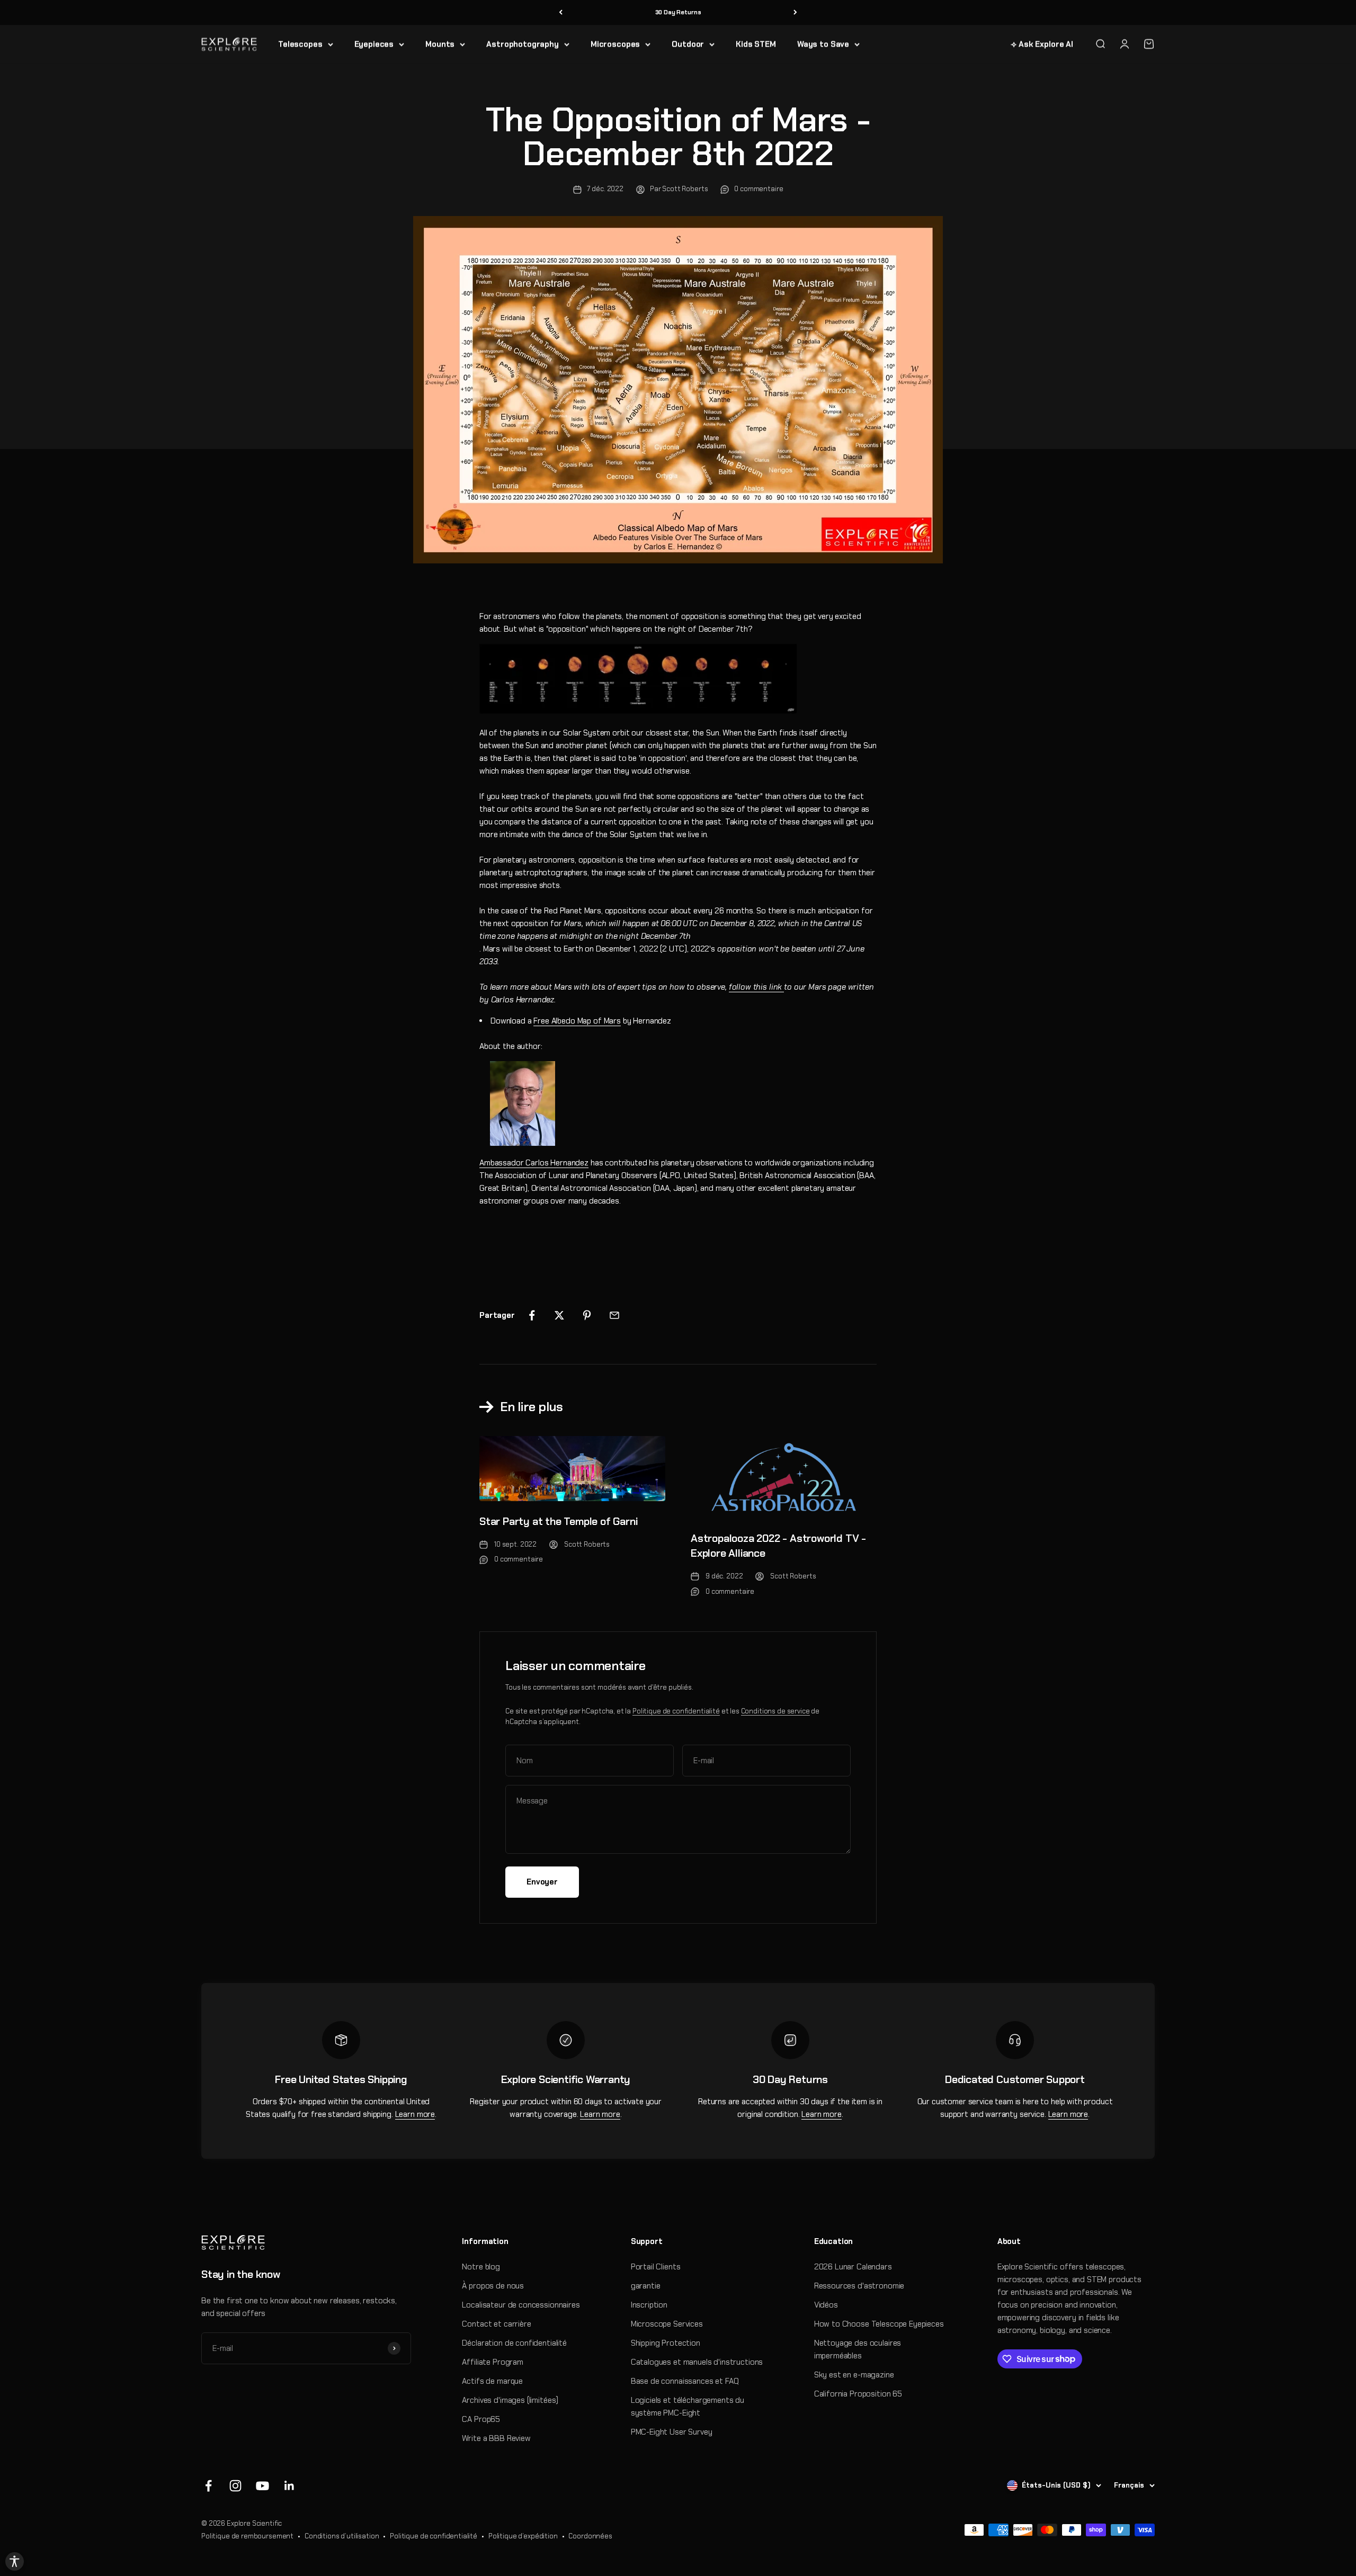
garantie (646, 2286)
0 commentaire (759, 189)
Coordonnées (590, 2536)
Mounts (440, 44)
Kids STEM (756, 44)
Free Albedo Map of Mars (577, 1021)
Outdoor (688, 44)
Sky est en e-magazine (854, 2375)
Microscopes (615, 44)
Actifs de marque (492, 2381)
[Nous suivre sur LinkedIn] (289, 2486)
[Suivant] (795, 12)
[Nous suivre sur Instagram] (235, 2486)
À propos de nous (493, 2286)
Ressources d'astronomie (859, 2286)
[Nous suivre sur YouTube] (262, 2486)
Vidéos (826, 2305)
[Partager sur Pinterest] (587, 1315)
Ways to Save (823, 44)
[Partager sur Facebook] (532, 1315)
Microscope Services (667, 2324)
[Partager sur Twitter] (559, 1315)
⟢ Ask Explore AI (1042, 44)
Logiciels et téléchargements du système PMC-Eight (688, 2407)
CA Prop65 (481, 2419)
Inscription (649, 2305)
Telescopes (300, 44)
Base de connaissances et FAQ (685, 2381)
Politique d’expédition (523, 2536)
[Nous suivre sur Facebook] (208, 2486)
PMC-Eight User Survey (672, 2432)
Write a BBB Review (496, 2438)
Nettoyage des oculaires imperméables (858, 2349)
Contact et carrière (496, 2324)
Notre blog (481, 2267)
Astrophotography (523, 44)
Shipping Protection (666, 2343)
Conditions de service (775, 1711)
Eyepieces (374, 44)
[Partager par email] (614, 1315)
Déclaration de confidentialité (514, 2343)
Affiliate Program (492, 2362)
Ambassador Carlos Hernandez (534, 1163)
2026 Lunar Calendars (853, 2267)
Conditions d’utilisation (342, 2536)
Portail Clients (656, 2267)
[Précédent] (561, 12)
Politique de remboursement (247, 2536)
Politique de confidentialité (676, 1711)
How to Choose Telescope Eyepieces (879, 2324)
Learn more (415, 2114)
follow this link (756, 987)
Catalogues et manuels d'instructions (697, 2362)
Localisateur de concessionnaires (521, 2305)
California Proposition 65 (858, 2394)
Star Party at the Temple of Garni (558, 1521)
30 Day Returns (678, 12)
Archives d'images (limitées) (510, 2400)
